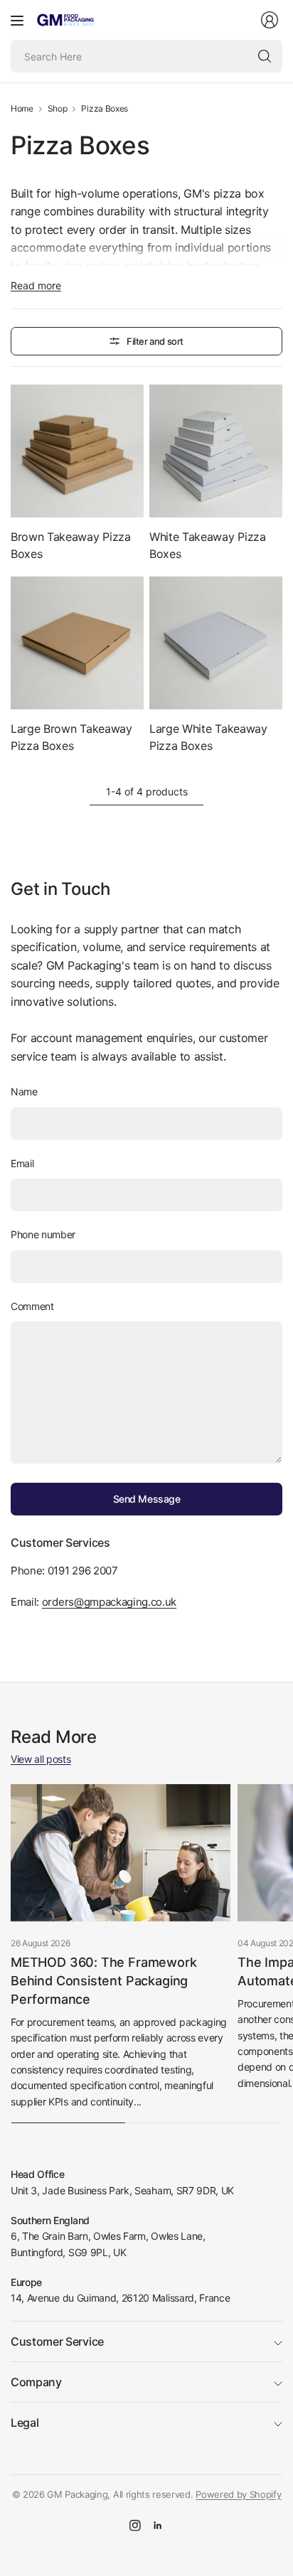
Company (36, 2382)
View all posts (41, 1759)
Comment (32, 1306)
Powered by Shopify (238, 2494)
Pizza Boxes (104, 109)
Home (22, 109)
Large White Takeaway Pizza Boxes (208, 737)
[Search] (265, 56)
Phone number (43, 1234)
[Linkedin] (158, 2526)
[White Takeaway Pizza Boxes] (216, 451)
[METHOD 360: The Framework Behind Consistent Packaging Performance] (121, 1853)
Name (24, 1091)
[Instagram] (135, 2526)
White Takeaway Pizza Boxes (208, 545)
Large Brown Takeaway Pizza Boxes (71, 737)
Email (22, 1163)
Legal (25, 2422)
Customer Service (57, 2341)
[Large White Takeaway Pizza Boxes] (216, 643)
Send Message (147, 1499)
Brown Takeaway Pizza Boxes (71, 545)
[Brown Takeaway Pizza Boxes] (77, 451)
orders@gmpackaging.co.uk (109, 1602)
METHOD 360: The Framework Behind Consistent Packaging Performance (104, 1981)
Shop (58, 109)
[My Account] (270, 20)
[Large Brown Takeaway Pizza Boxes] (77, 643)
